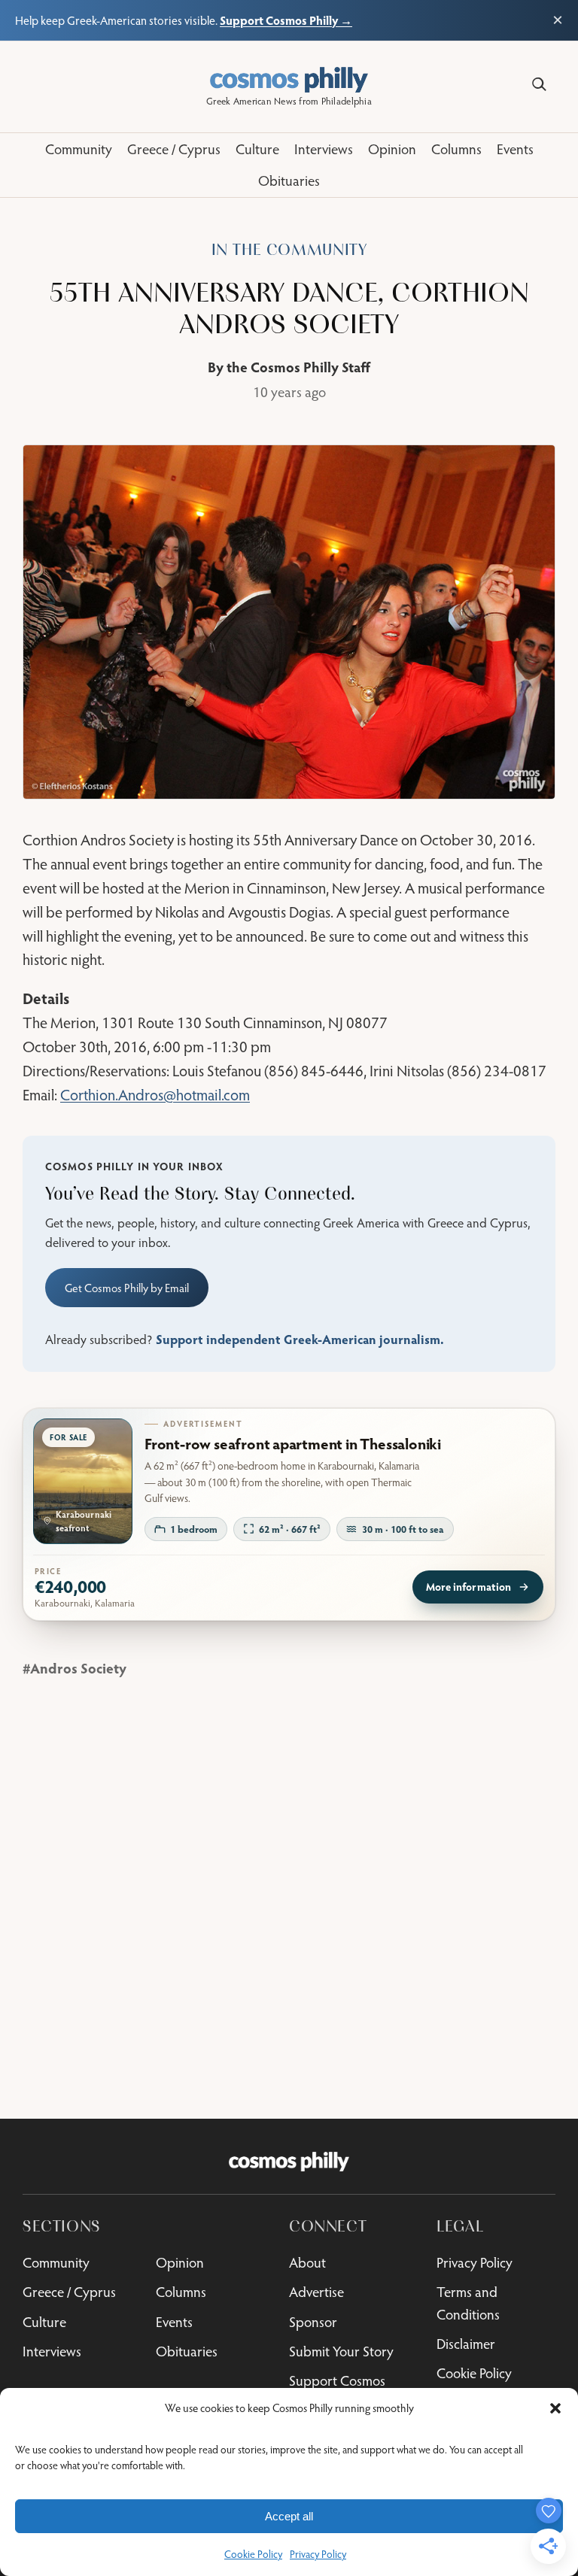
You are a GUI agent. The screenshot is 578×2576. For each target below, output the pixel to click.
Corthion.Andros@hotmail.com (155, 1094)
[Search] (539, 85)
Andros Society (78, 1668)
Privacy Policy (318, 2554)
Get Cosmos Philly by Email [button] (127, 1288)
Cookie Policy (253, 2554)
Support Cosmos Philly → (286, 20)
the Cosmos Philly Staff (298, 367)
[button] (555, 2408)
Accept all (289, 2516)
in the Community (289, 250)
